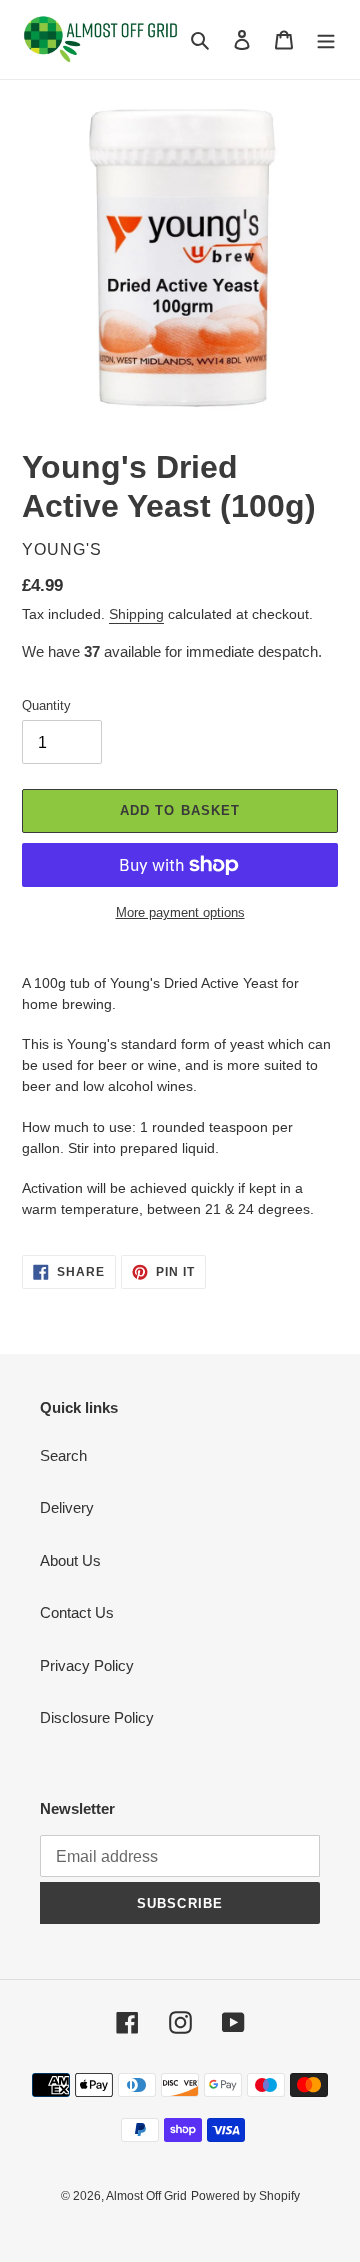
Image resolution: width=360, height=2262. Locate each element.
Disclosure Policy (97, 1717)
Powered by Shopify (245, 2196)
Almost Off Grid (146, 2196)
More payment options (180, 912)
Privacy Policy (87, 1665)
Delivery (67, 1507)
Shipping (136, 614)
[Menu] (326, 39)
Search (63, 1455)
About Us (70, 1560)
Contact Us (77, 1612)
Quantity (46, 705)
